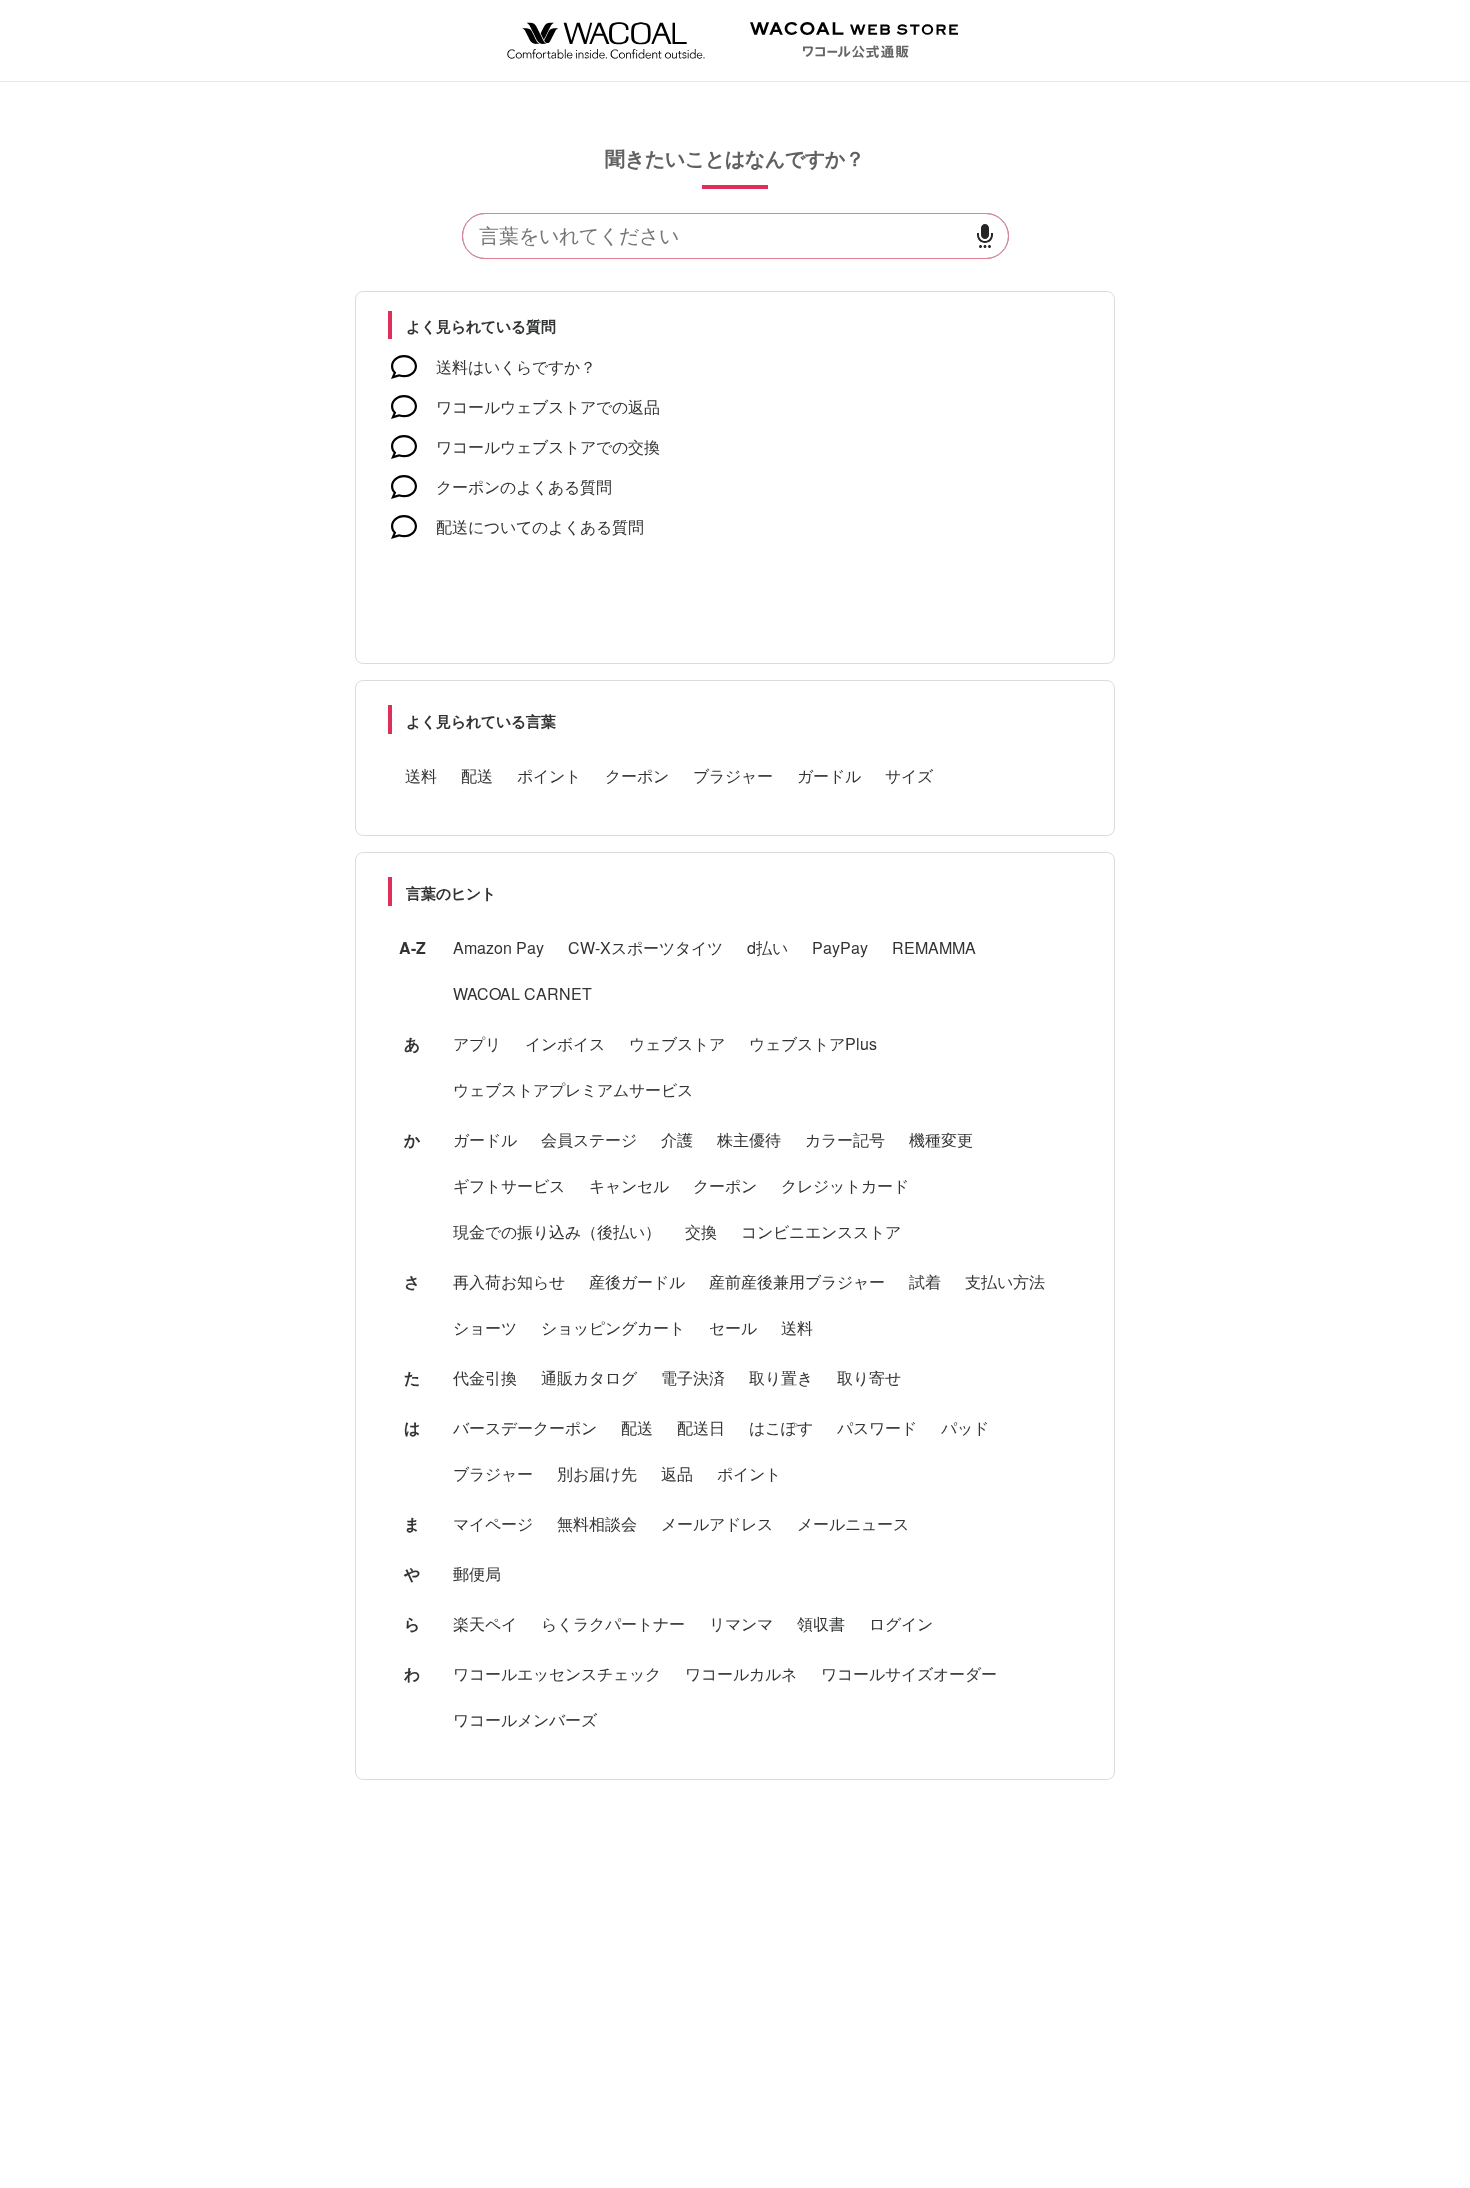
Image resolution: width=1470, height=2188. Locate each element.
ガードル (829, 775)
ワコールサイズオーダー (909, 1673)
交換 (701, 1231)
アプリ (477, 1043)
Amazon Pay (498, 947)
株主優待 (749, 1139)
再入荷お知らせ (509, 1281)
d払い (767, 947)
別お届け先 (597, 1473)
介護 (677, 1139)
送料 (421, 775)
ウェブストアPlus (813, 1043)
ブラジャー (733, 775)
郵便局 (477, 1573)
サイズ (909, 775)
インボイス (565, 1043)
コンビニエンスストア (821, 1231)
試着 (925, 1281)
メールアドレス (717, 1523)
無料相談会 (597, 1523)
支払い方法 (1005, 1281)
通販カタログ (589, 1377)
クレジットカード (845, 1185)
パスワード (877, 1427)
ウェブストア (677, 1043)
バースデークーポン (525, 1427)
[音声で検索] (985, 236)
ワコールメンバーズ (525, 1719)
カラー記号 (845, 1139)
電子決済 (693, 1377)
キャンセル (629, 1185)
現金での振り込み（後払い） (557, 1231)
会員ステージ (589, 1139)
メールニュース (853, 1523)
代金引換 (485, 1377)
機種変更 (941, 1139)
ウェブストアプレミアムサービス (573, 1089)
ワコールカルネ (741, 1673)
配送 (477, 775)
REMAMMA (934, 947)
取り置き (781, 1377)
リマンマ (741, 1623)
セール (733, 1327)
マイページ (493, 1523)
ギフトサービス (509, 1185)
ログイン (901, 1623)
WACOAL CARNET (522, 993)
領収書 (821, 1623)
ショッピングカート (613, 1327)
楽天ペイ (485, 1623)
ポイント (549, 775)
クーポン (637, 775)
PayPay (840, 947)
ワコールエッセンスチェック (557, 1673)
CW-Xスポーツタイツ (645, 947)
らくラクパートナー (613, 1623)
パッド (965, 1427)
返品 (677, 1473)
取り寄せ (869, 1377)
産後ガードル (637, 1281)
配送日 (701, 1427)
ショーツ (485, 1327)
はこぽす (781, 1427)
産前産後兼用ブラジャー (797, 1281)
